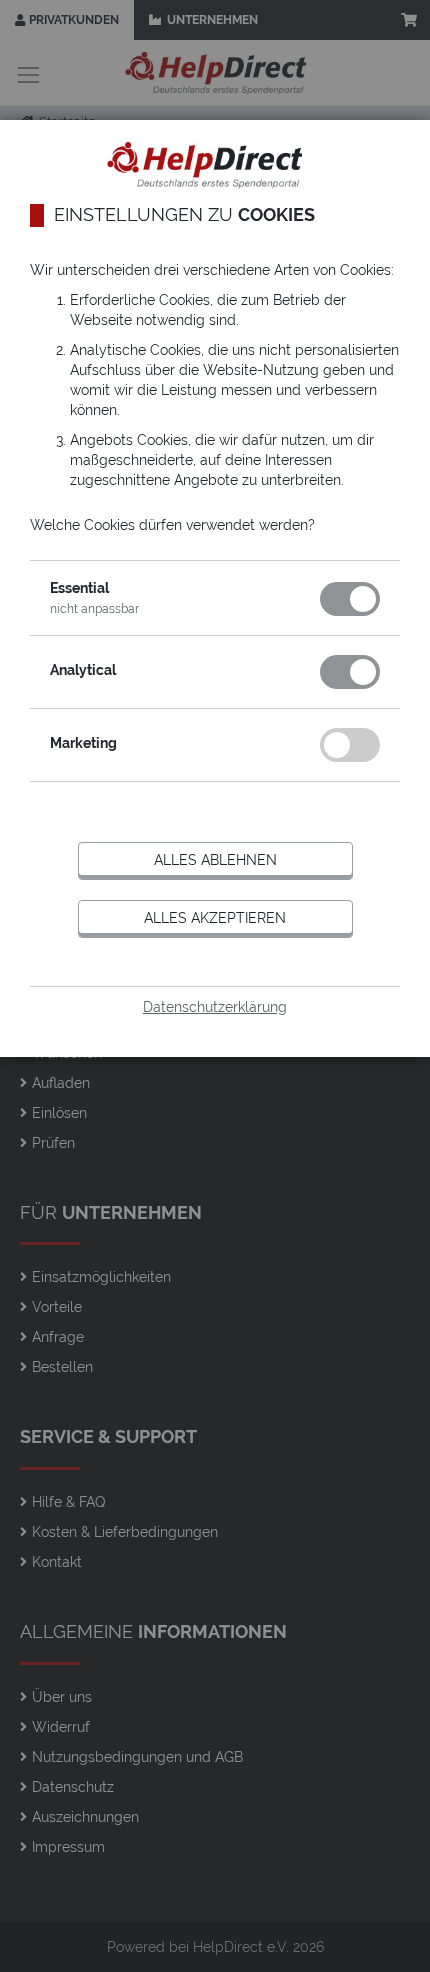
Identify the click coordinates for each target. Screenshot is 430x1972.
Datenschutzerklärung (215, 1007)
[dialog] (215, 986)
